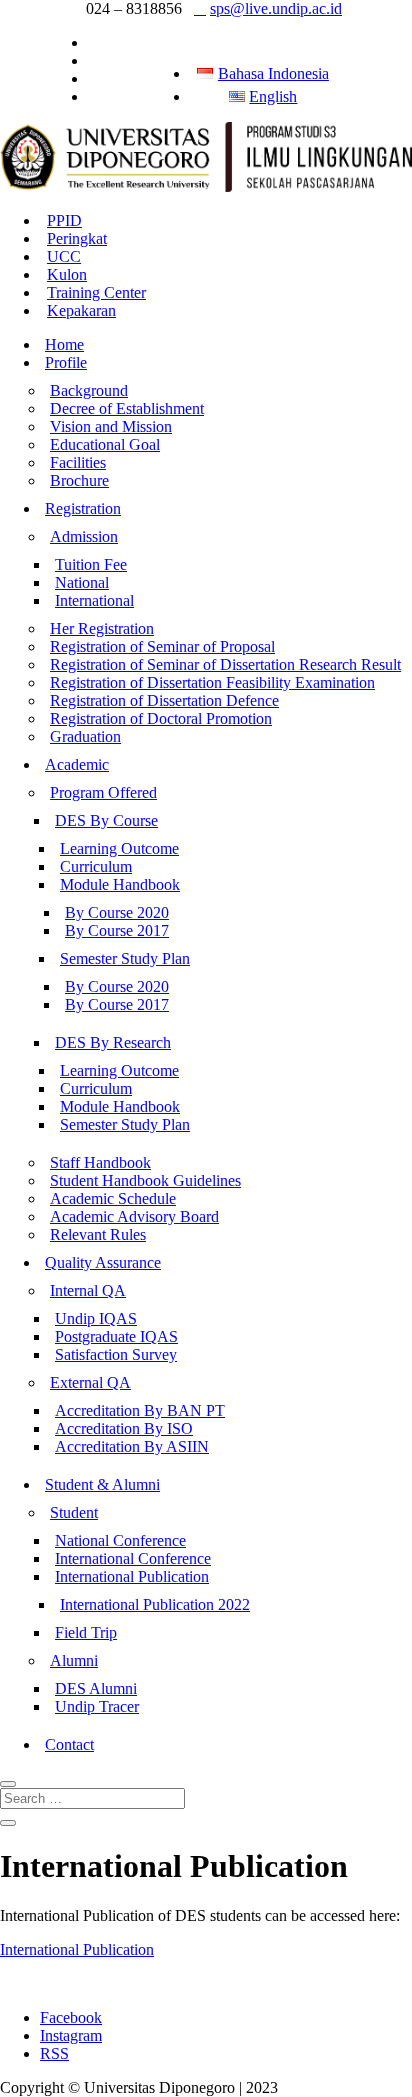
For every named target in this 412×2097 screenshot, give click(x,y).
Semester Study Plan (125, 958)
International (94, 600)
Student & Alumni (102, 1484)
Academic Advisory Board (134, 1216)
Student (74, 1512)
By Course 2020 (117, 912)
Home (64, 344)
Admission (84, 536)
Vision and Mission (111, 426)
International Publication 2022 (155, 1604)
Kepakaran (81, 310)
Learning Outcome (119, 848)
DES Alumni (96, 1688)
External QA (90, 1382)
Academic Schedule (113, 1198)
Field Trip (86, 1632)
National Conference (120, 1540)
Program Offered (103, 792)
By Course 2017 (117, 930)
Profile (66, 362)
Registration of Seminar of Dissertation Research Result (225, 664)
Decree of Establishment (127, 408)
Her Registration (102, 628)
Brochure (79, 480)
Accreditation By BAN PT (140, 1410)
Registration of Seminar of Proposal (162, 646)
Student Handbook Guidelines (145, 1180)
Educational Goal (105, 444)
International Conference (133, 1558)
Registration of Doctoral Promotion (161, 718)
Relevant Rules (98, 1234)
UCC (64, 256)
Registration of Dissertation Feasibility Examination (212, 682)
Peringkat (77, 238)
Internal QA (88, 1290)
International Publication (132, 1576)
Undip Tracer (97, 1706)
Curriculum (96, 866)
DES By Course (106, 820)
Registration (83, 508)
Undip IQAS (96, 1318)
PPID (64, 220)
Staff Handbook (100, 1162)
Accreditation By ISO (124, 1428)
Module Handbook (120, 884)
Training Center (96, 292)
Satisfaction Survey (116, 1354)
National (82, 582)
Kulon (67, 274)
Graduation (85, 736)
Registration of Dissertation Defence (164, 700)
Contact (69, 1744)
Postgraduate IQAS (116, 1336)
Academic (77, 764)
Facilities (78, 462)
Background (89, 390)
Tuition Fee (91, 564)
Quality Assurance (103, 1262)
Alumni (74, 1660)
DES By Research (113, 1042)
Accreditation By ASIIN (132, 1446)
